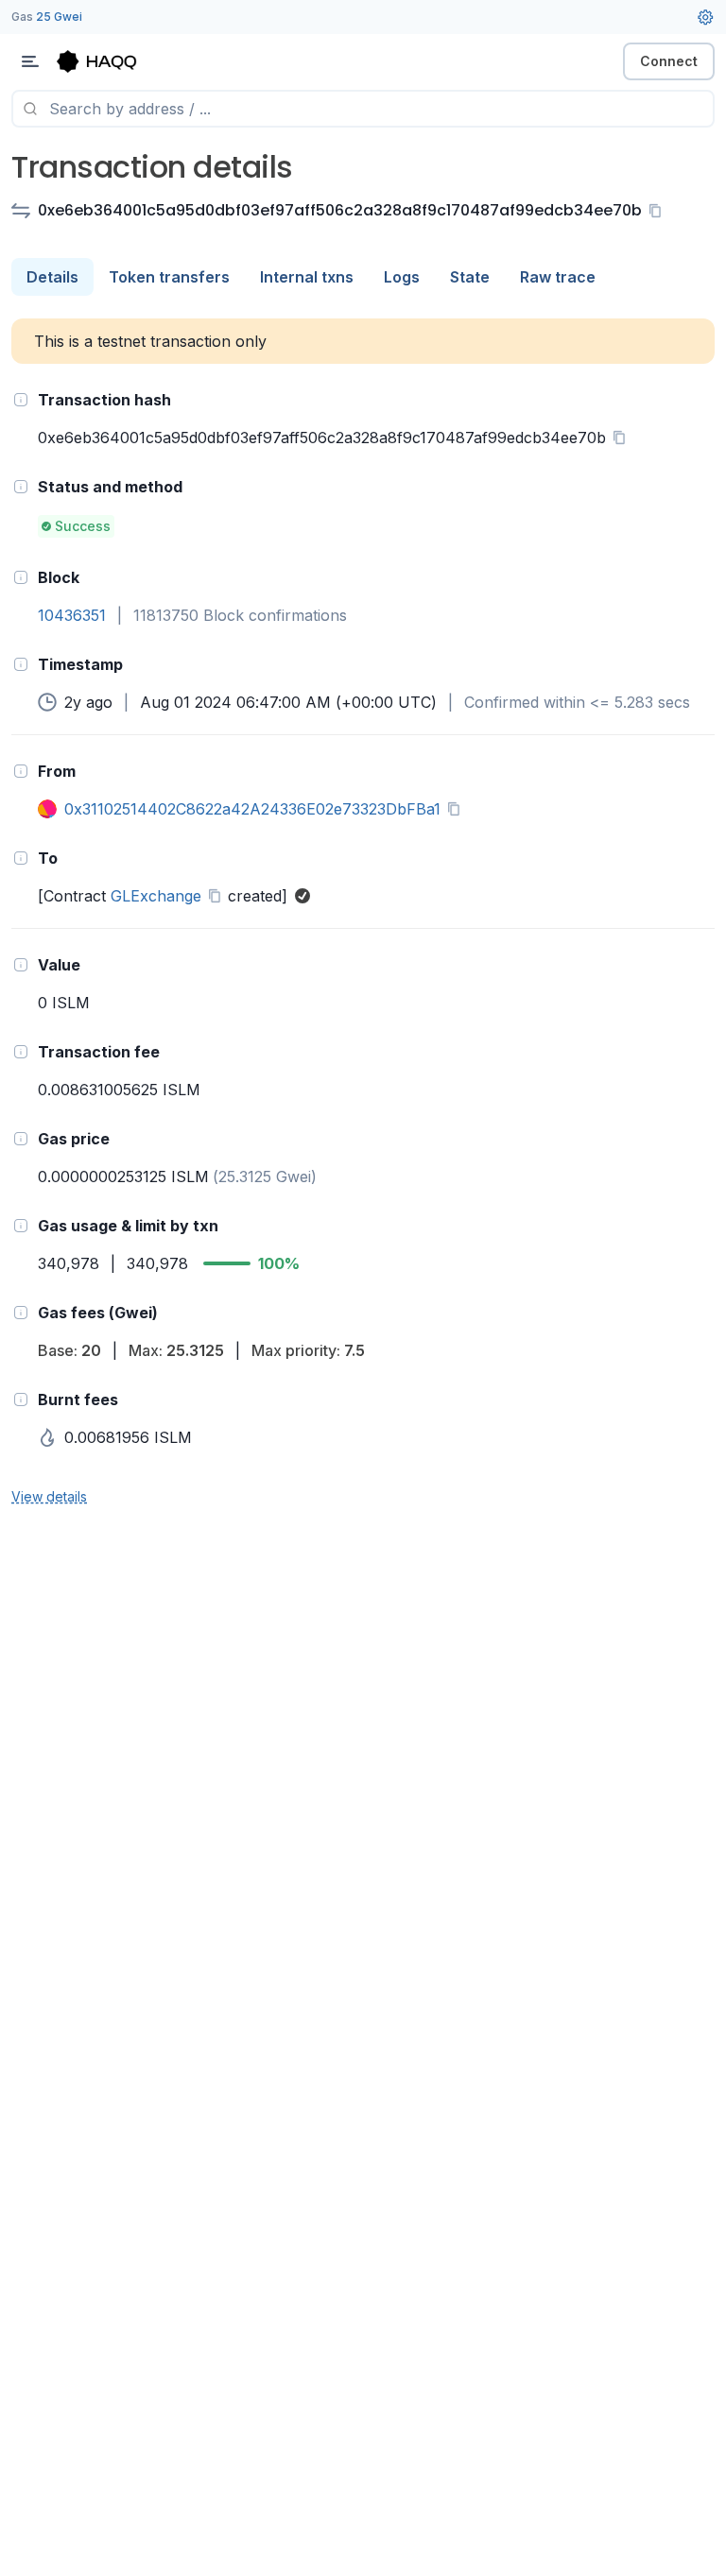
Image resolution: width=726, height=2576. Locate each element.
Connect (669, 61)
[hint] (21, 400)
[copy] (659, 211)
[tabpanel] (363, 913)
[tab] (52, 277)
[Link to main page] (113, 61)
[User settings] (705, 17)
